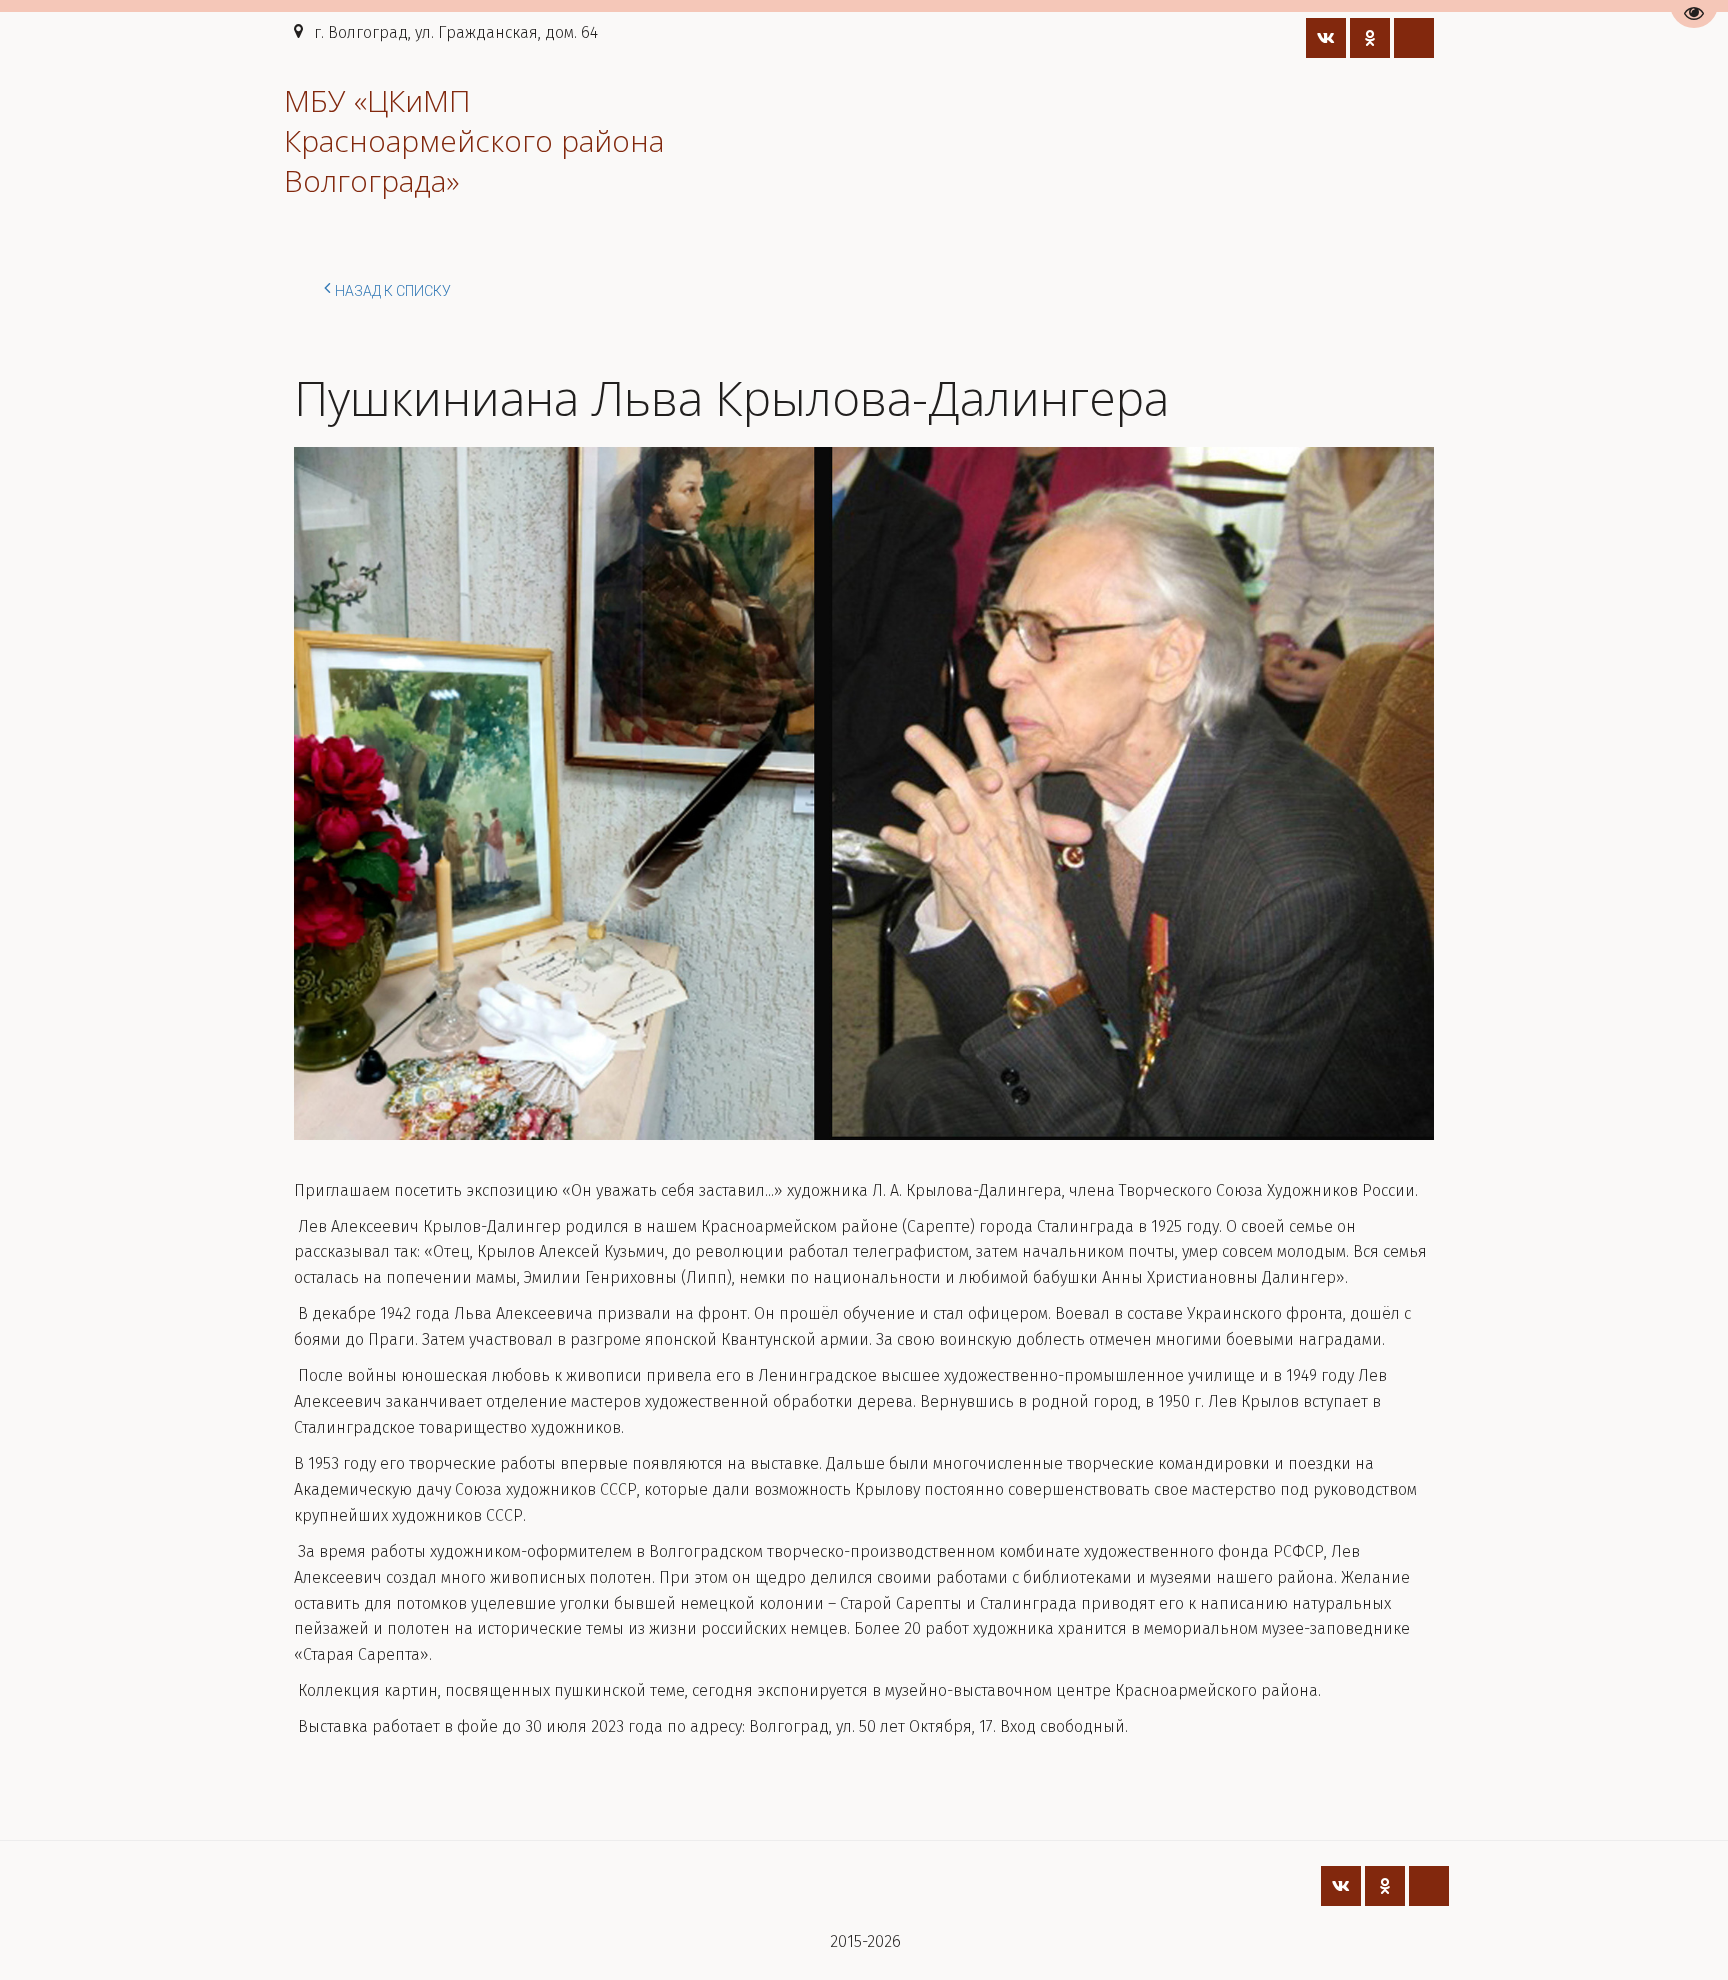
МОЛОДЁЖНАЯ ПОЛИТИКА (421, 140)
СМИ (832, 140)
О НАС (239, 140)
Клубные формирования (1250, 140)
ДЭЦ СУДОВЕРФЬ (106, 140)
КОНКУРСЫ (726, 140)
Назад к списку (393, 291)
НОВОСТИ (601, 140)
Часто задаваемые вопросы (1002, 140)
